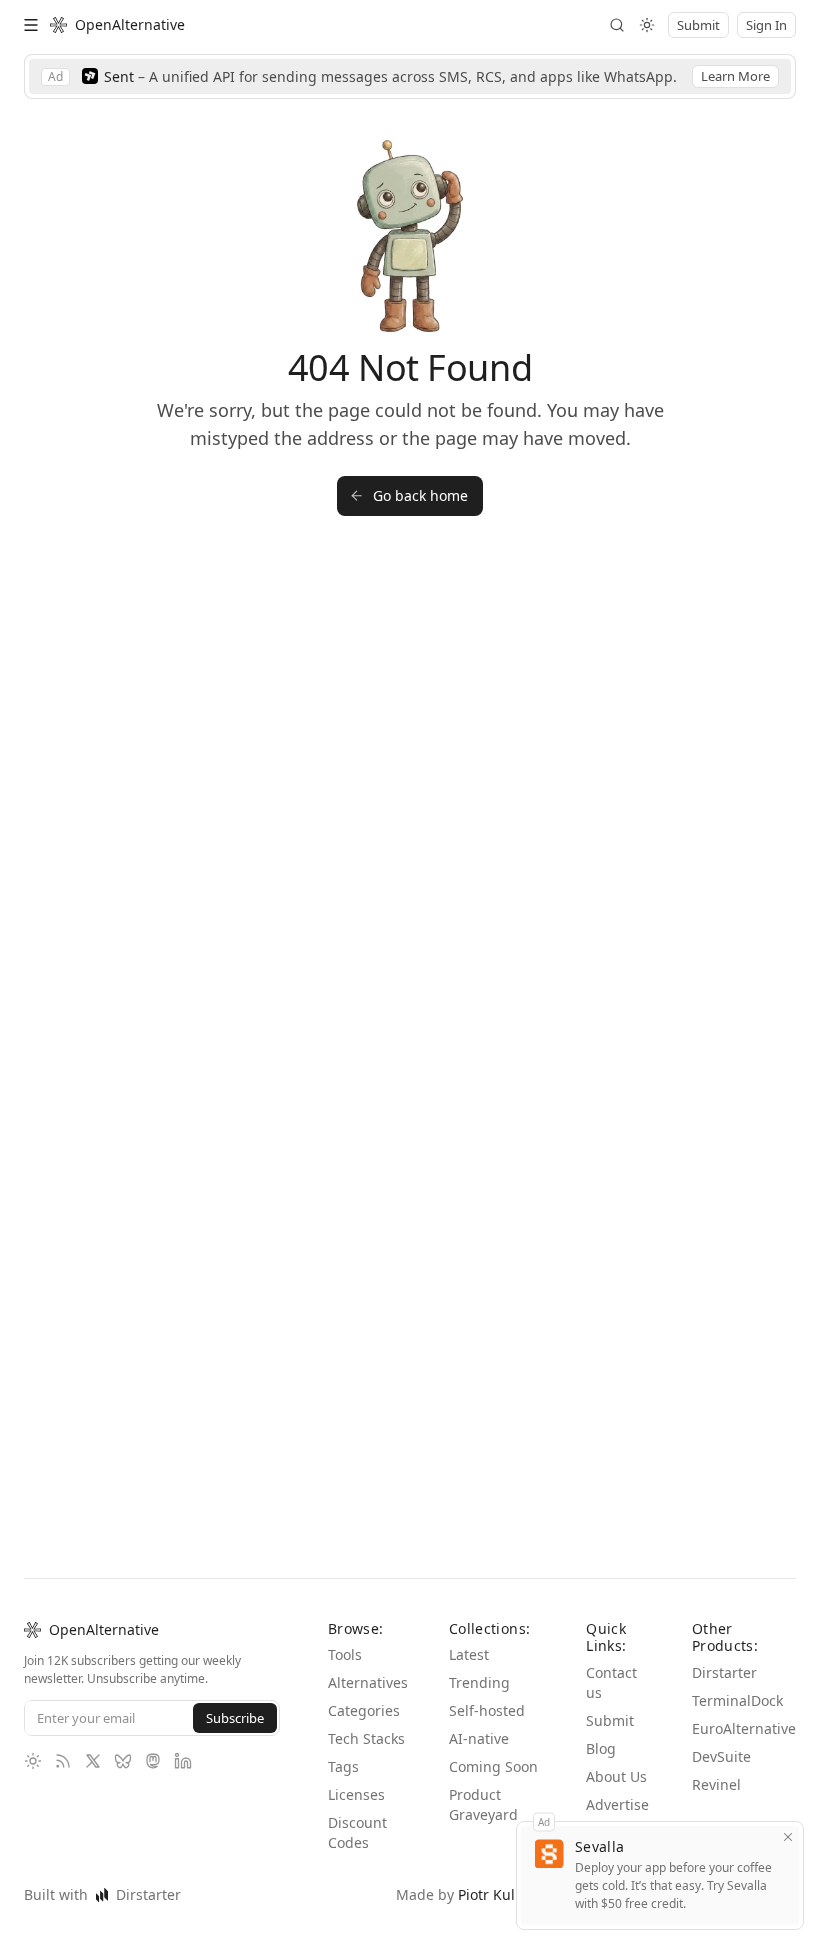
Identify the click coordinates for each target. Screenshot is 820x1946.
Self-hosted (488, 1690)
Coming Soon (493, 1746)
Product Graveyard (484, 1784)
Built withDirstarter (96, 1894)
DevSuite (726, 1736)
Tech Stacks (350, 1728)
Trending (479, 1662)
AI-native (478, 1718)
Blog (602, 1728)
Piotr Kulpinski (515, 1894)
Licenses (357, 1794)
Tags (344, 1766)
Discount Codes (356, 1832)
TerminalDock (741, 1680)
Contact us (612, 1662)
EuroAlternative (746, 1708)
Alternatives (366, 1662)
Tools (346, 1634)
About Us (617, 1756)
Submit (609, 1700)
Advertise (618, 1784)
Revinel (720, 1764)
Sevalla (602, 1846)
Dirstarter (726, 1652)
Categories (364, 1690)
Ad (545, 1821)
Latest (468, 1634)
